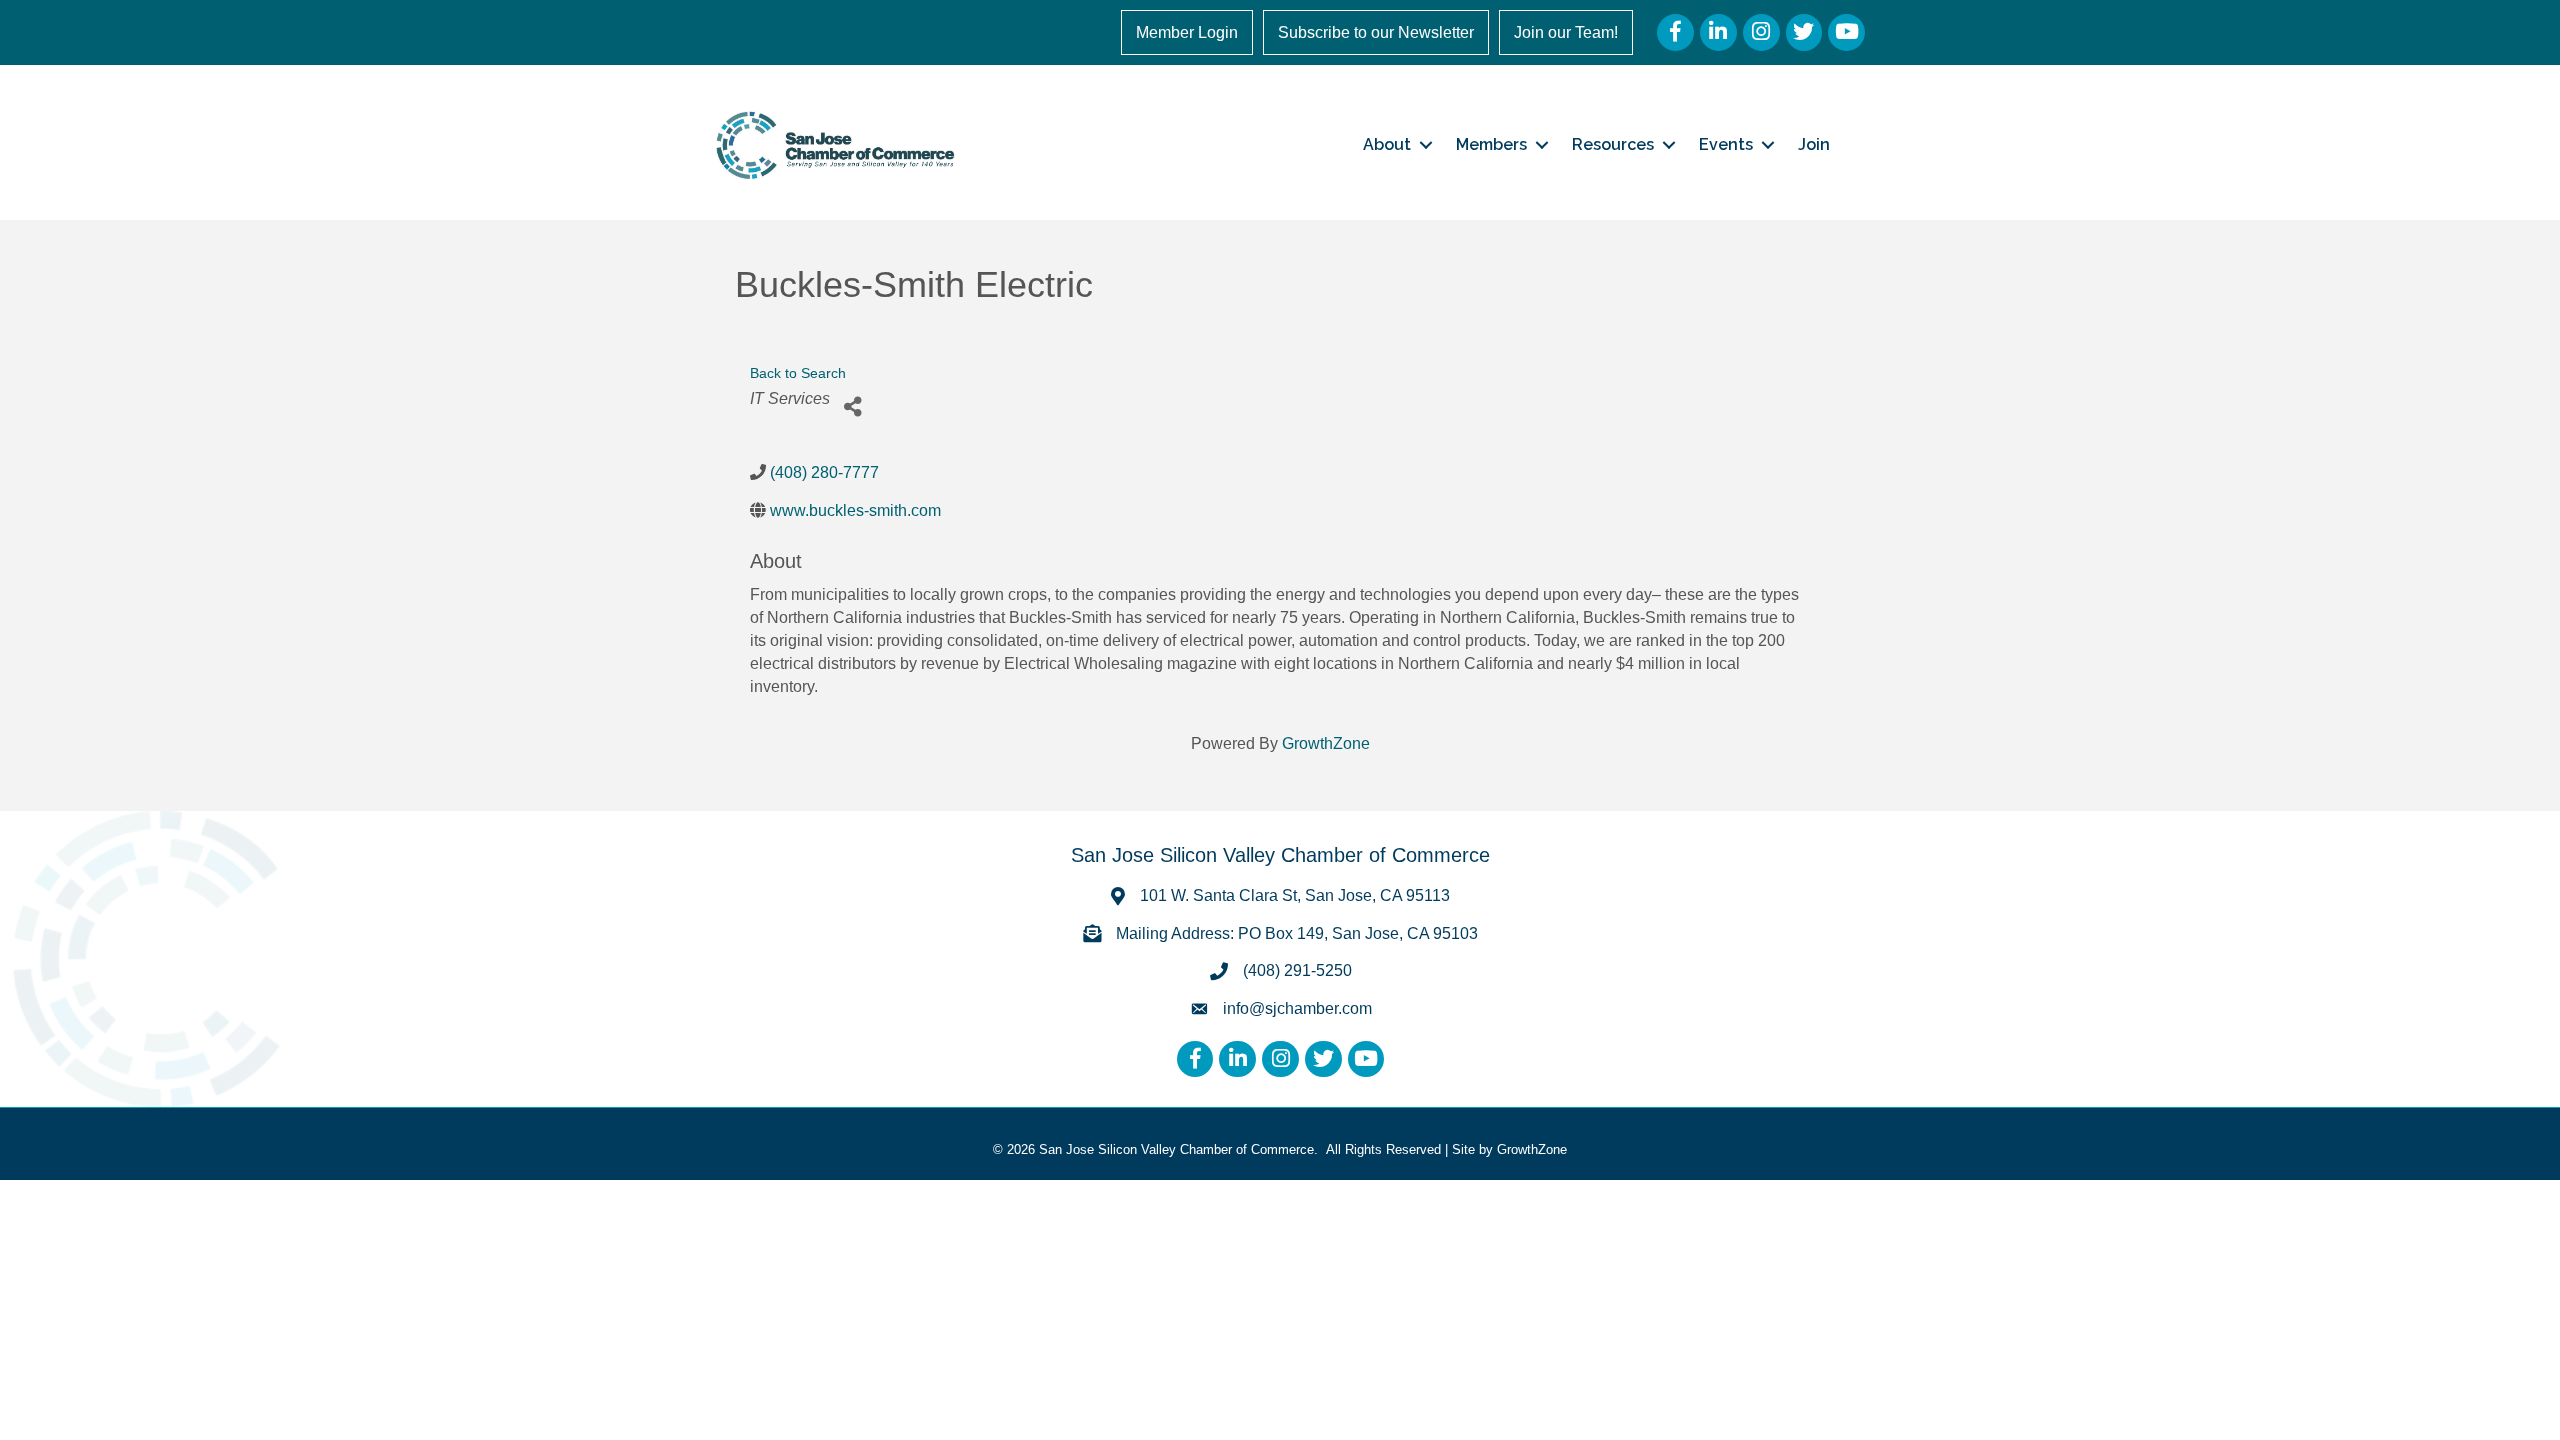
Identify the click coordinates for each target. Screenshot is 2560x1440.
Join (1814, 144)
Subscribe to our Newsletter (1376, 32)
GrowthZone (1326, 743)
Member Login (1187, 32)
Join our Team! (1566, 32)
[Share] (852, 406)
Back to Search (798, 373)
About (1387, 144)
